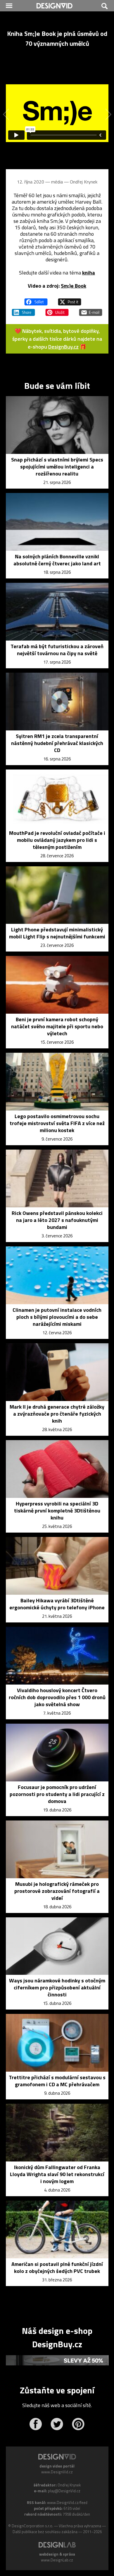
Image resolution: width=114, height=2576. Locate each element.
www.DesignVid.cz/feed (67, 2502)
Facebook (36, 2424)
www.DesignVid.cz (57, 2472)
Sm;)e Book (74, 286)
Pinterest (78, 2424)
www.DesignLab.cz (57, 2560)
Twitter (57, 2424)
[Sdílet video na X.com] (70, 299)
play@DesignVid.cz (64, 2491)
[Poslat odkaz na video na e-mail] (91, 310)
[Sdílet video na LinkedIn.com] (23, 310)
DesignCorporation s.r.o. (32, 2526)
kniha (89, 273)
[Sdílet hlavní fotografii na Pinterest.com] (57, 310)
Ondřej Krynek (84, 182)
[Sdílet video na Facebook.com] (36, 299)
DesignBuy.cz (63, 347)
